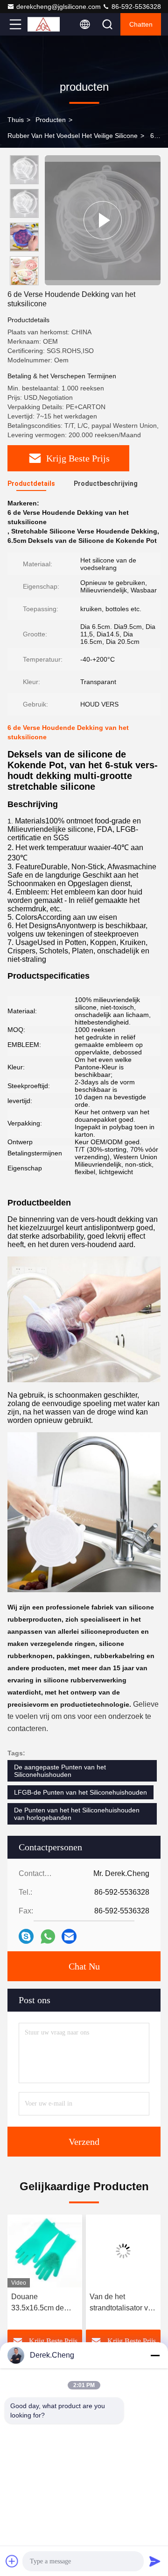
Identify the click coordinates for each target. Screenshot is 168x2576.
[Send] (155, 2561)
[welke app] (48, 1937)
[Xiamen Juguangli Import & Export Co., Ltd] (46, 24)
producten (51, 120)
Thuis (16, 120)
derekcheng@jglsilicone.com (59, 7)
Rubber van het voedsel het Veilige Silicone (73, 136)
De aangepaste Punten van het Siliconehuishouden (60, 1771)
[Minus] (155, 2355)
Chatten (141, 24)
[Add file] (12, 2561)
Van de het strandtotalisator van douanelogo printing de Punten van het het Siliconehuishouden (106, 2303)
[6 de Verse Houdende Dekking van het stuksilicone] (103, 220)
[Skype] (26, 1936)
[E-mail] (69, 1936)
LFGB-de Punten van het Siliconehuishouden (80, 1792)
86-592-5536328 (135, 7)
